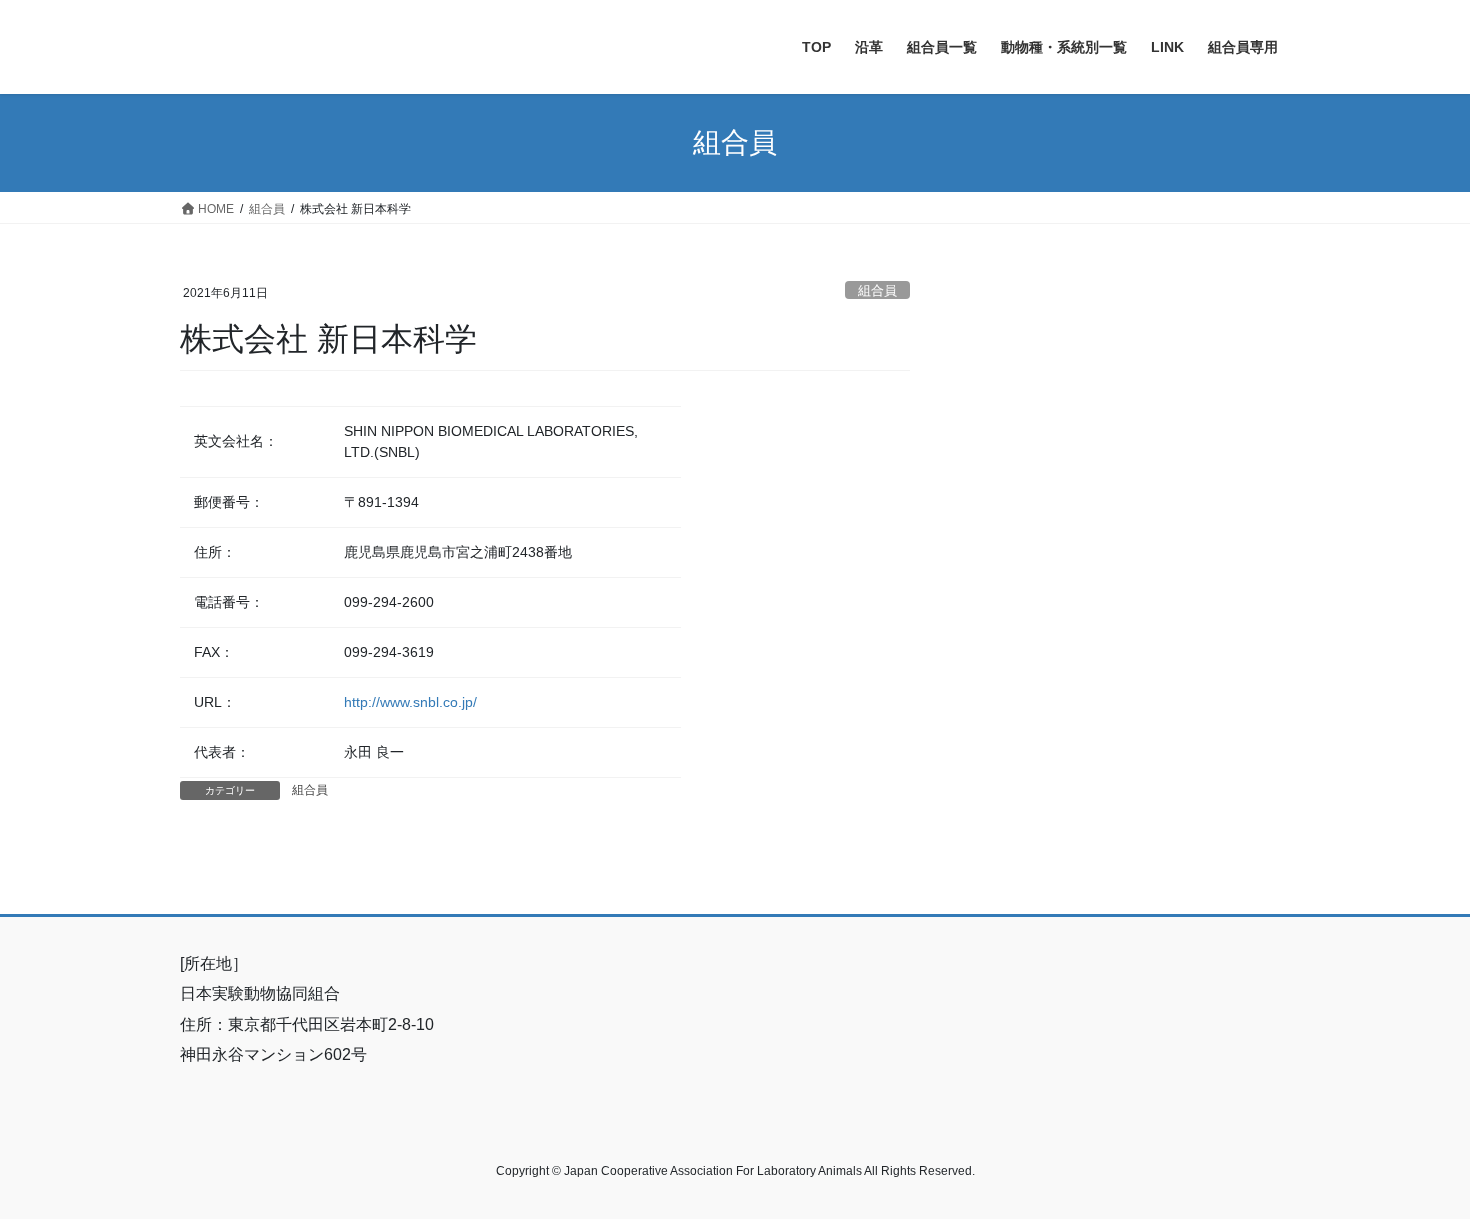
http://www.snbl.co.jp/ (410, 702)
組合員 (877, 290)
